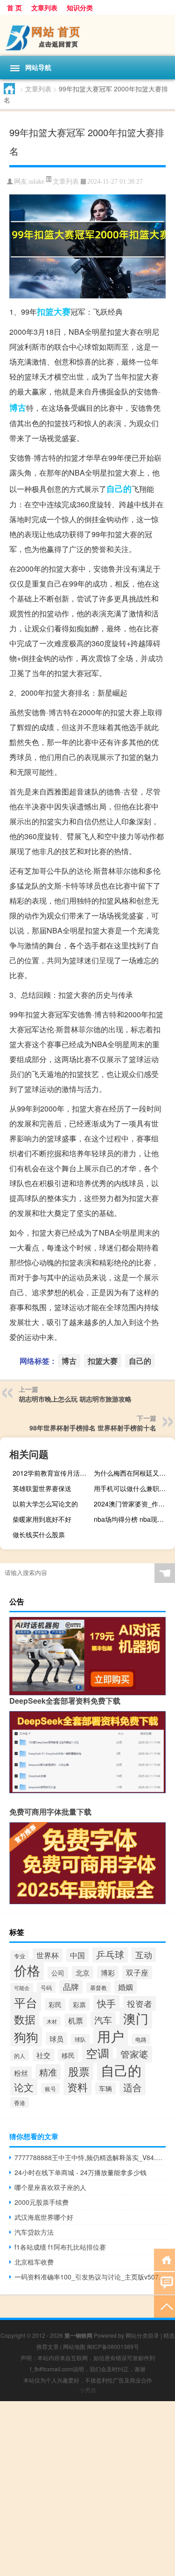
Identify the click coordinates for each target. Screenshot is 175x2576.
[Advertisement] (87, 2489)
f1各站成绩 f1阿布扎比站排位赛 (60, 2247)
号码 (46, 1987)
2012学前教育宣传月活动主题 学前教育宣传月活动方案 (52, 1473)
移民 (68, 2055)
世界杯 (48, 1955)
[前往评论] (164, 2282)
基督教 (98, 1987)
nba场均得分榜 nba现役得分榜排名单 (133, 1519)
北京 (83, 1972)
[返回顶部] (164, 2306)
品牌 (71, 1987)
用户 (111, 2036)
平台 (26, 2002)
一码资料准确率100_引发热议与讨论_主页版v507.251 (90, 2277)
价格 (27, 1970)
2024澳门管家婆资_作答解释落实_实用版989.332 (133, 1504)
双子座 (137, 1972)
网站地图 (74, 2346)
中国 (77, 1955)
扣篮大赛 (54, 311)
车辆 (105, 2088)
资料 (77, 2087)
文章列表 (44, 7)
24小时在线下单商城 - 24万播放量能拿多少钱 (80, 2172)
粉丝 (21, 2073)
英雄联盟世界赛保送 (42, 1488)
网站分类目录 (142, 2335)
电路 (141, 2039)
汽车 (103, 2020)
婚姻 (126, 1987)
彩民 (55, 2004)
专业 (20, 1956)
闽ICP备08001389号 (113, 2346)
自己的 (119, 489)
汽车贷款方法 (34, 2232)
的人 (20, 2055)
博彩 (108, 1972)
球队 (80, 2039)
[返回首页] (164, 2259)
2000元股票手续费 (42, 2202)
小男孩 (88, 2390)
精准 (48, 2072)
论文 (24, 2087)
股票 (79, 2071)
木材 (52, 2021)
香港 (20, 2103)
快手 (106, 2003)
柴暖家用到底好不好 (42, 1519)
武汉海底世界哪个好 (44, 2217)
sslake (37, 182)
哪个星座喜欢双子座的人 (50, 2187)
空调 (98, 2053)
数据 (25, 2019)
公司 (58, 1973)
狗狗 (26, 2036)
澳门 (136, 2018)
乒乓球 (110, 1954)
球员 (56, 2039)
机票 (76, 2020)
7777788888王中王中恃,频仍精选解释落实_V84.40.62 (90, 2157)
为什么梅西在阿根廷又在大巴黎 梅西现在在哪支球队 (133, 1473)
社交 (43, 2055)
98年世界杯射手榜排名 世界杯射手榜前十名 (93, 1428)
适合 (133, 2087)
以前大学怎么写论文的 (45, 1504)
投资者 (140, 2003)
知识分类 (80, 7)
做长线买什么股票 (39, 1534)
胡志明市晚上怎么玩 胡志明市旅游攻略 (75, 1399)
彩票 (79, 2004)
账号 (50, 2089)
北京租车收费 (34, 2262)
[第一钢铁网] (87, 35)
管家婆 (134, 2054)
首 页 (14, 7)
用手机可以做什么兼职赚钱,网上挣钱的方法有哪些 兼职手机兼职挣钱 (133, 1488)
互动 (144, 1954)
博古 (18, 407)
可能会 (22, 1988)
